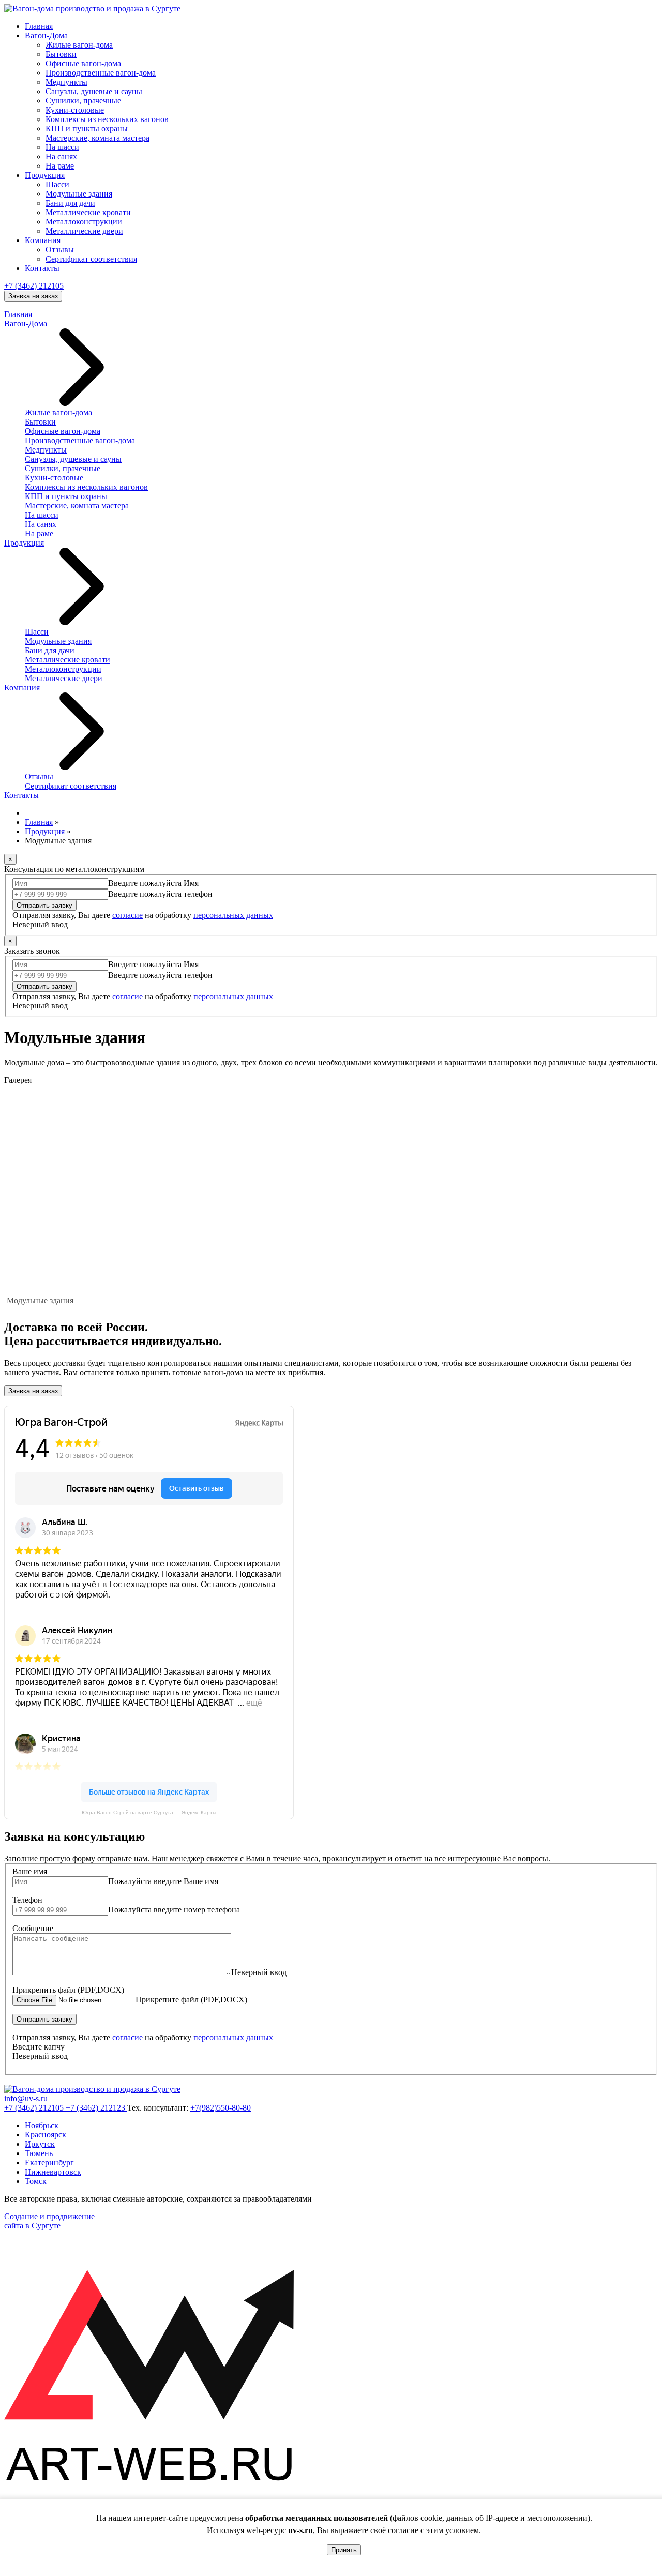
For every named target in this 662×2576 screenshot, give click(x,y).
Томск (36, 2181)
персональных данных (233, 915)
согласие (127, 915)
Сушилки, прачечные (83, 101)
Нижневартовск (53, 2172)
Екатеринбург (49, 2163)
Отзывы (60, 250)
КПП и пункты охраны (87, 129)
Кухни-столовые (75, 110)
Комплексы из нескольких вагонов (107, 119)
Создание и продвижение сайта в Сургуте (49, 2221)
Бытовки (61, 54)
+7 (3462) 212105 (34, 286)
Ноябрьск (42, 2125)
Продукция (45, 175)
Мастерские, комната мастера (97, 138)
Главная (39, 26)
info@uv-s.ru (26, 2098)
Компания (43, 240)
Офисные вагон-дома (83, 63)
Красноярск (46, 2135)
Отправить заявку (44, 905)
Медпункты (66, 82)
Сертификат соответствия (91, 259)
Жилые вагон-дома (79, 45)
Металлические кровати (88, 212)
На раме (60, 166)
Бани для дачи (70, 203)
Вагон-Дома (46, 35)
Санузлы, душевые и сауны (94, 91)
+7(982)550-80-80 (221, 2108)
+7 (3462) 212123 (96, 2108)
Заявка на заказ (33, 296)
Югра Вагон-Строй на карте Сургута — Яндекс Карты (149, 1812)
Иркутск (40, 2144)
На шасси (62, 147)
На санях (61, 156)
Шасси (57, 184)
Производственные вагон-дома (101, 73)
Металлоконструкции (84, 222)
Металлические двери (84, 231)
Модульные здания (79, 194)
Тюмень (39, 2153)
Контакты (42, 268)
